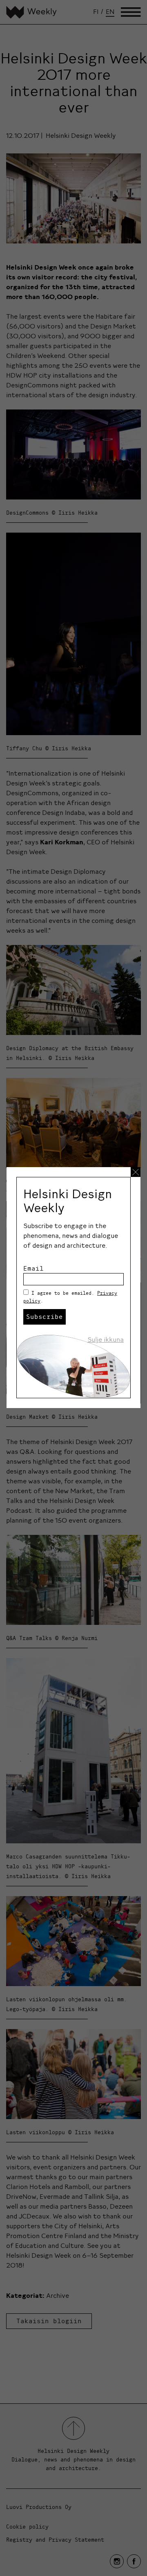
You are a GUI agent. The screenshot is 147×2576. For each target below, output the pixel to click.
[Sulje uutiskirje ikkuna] (136, 1172)
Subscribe (45, 1316)
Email (33, 1268)
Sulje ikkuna (106, 1339)
